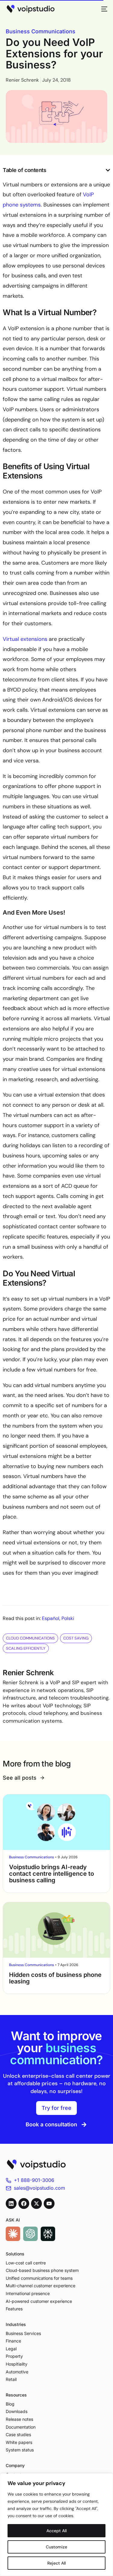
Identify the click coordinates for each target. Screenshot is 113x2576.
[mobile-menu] (102, 9)
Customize (56, 2547)
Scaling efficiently (26, 1648)
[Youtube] (49, 2203)
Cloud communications (30, 1638)
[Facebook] (24, 2203)
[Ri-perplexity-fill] (48, 2234)
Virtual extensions (25, 639)
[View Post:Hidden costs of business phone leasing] (56, 1930)
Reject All (56, 2563)
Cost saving (76, 1638)
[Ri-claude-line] (13, 2234)
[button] (108, 170)
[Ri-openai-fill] (30, 2234)
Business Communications (41, 31)
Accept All (56, 2531)
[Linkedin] (11, 2203)
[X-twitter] (36, 2203)
